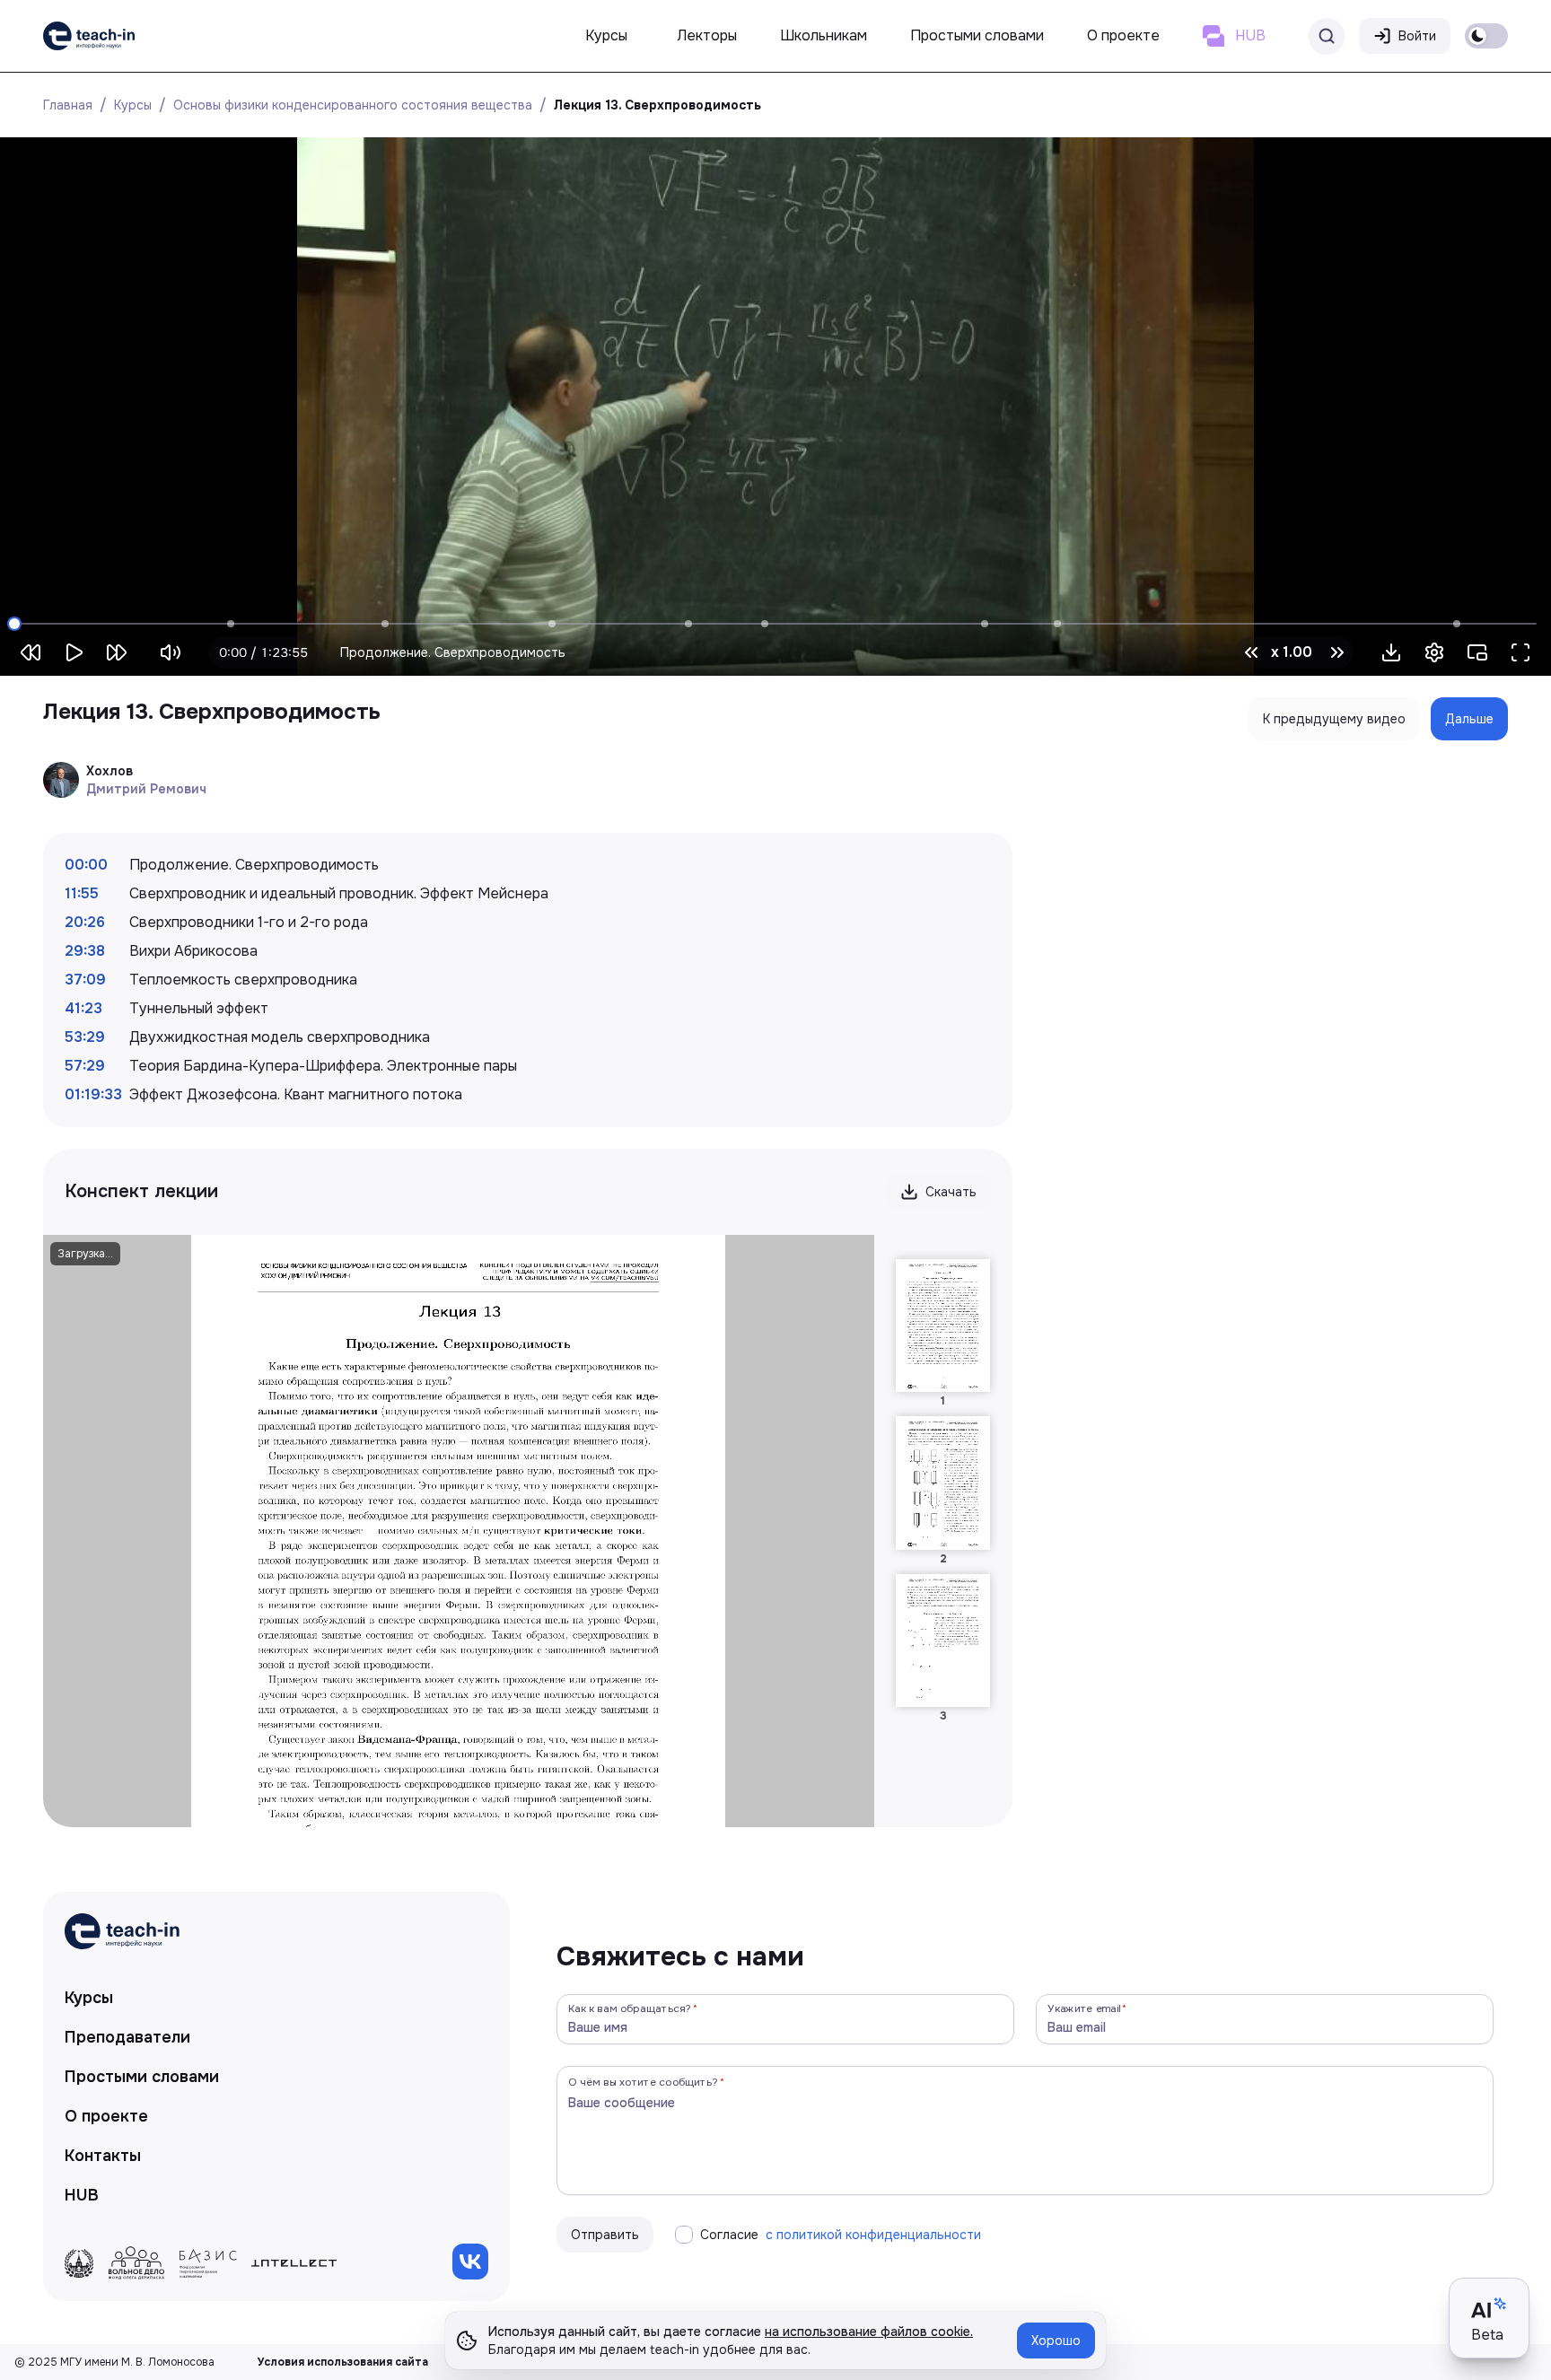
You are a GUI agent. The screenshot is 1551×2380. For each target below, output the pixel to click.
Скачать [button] (951, 1192)
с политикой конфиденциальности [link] (873, 2235)
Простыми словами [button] (977, 35)
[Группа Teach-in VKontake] (470, 2262)
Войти (1417, 36)
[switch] (1486, 36)
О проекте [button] (1123, 35)
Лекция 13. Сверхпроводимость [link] (657, 105)
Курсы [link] (89, 1998)
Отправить (605, 2235)
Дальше (1469, 719)
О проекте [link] (106, 2116)
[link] (89, 36)
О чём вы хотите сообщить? (643, 2082)
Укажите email (1084, 2008)
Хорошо (1056, 2341)
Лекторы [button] (707, 35)
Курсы (133, 105)
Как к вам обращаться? (630, 2008)
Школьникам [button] (824, 35)
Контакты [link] (103, 2156)
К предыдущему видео (1334, 719)
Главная (68, 105)
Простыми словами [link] (142, 2077)
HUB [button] (1250, 35)
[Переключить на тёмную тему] (1486, 36)
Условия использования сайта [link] (343, 2362)
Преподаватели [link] (127, 2037)
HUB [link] (82, 2195)
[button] (1391, 652)
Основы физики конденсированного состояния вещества (353, 105)
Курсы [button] (606, 35)
